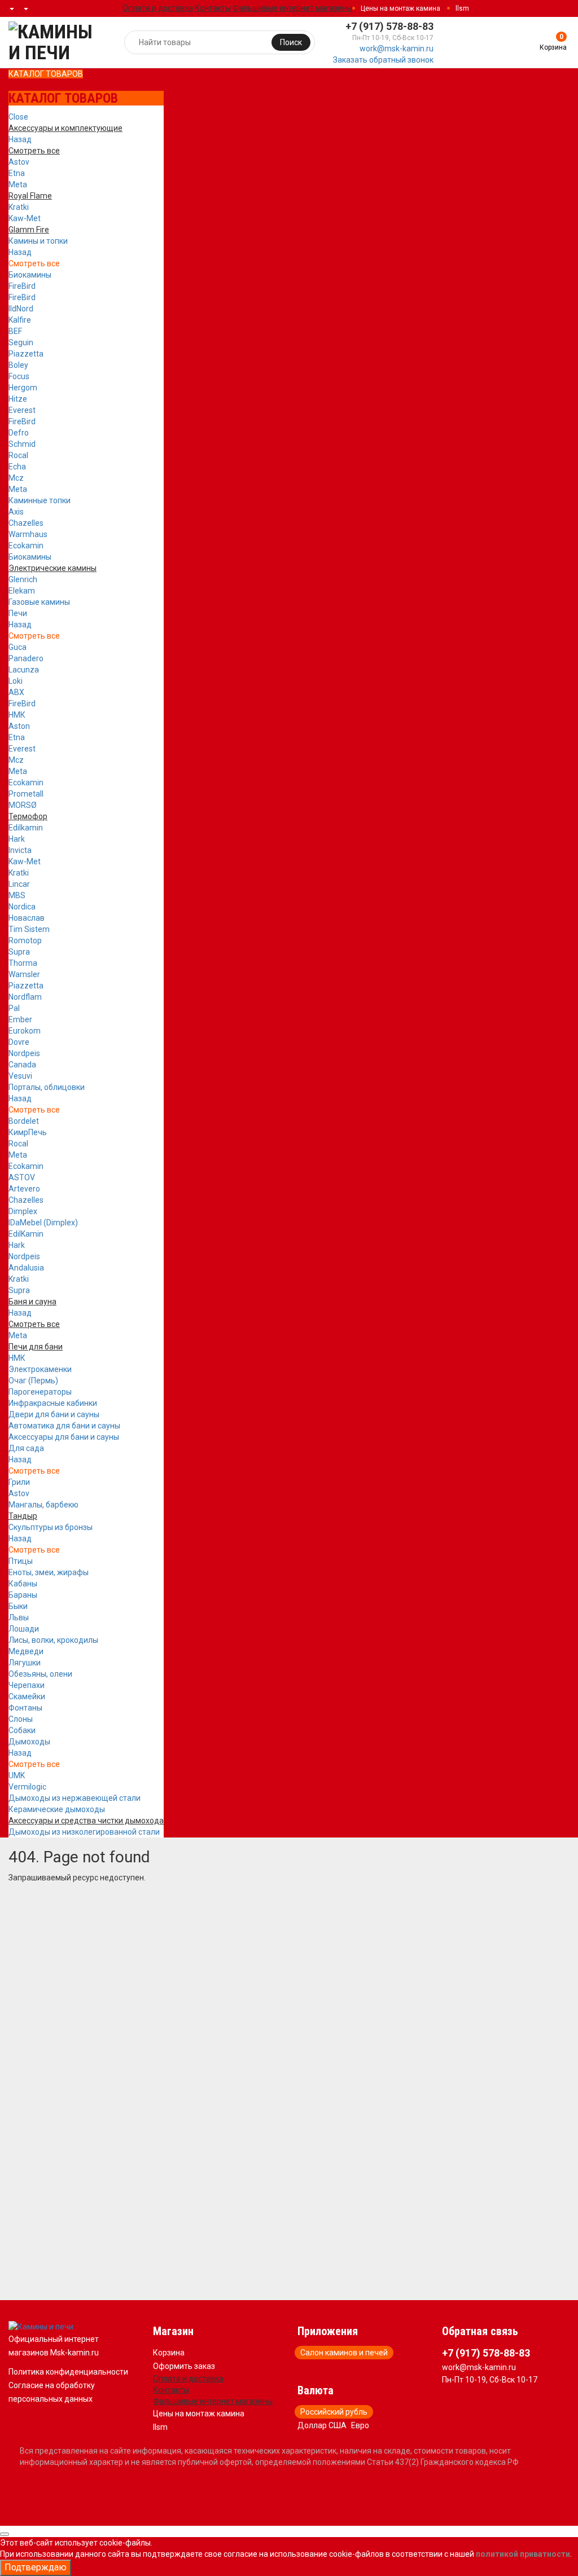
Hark (17, 839)
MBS (17, 895)
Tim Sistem (29, 929)
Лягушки (25, 1663)
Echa (17, 467)
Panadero (26, 658)
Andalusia (26, 1268)
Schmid (22, 444)
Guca (17, 647)
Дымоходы (29, 1742)
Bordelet (24, 1121)
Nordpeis (24, 1053)
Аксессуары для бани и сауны (64, 1437)
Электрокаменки (40, 1369)
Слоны (21, 1719)
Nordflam (25, 997)
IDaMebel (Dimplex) (43, 1223)
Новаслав (27, 918)
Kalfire (20, 320)
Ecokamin (26, 546)
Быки (18, 1606)
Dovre (19, 1042)
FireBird (22, 286)
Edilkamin (26, 828)
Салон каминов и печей (344, 2353)
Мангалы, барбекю (43, 1505)
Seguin (21, 342)
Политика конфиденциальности (68, 2372)
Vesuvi (20, 1076)
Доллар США (322, 2425)
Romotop (25, 940)
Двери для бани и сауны (54, 1414)
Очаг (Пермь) (33, 1381)
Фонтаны (25, 1708)
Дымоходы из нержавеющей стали (75, 1798)
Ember (20, 1019)
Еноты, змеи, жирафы (49, 1572)
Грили (19, 1482)
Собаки (22, 1730)
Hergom (23, 388)
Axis (16, 512)
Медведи (26, 1651)
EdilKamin (26, 1234)
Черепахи (27, 1685)
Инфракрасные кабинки (53, 1403)
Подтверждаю (36, 2567)
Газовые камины (39, 602)
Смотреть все (34, 263)
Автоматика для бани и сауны (64, 1426)
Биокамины (30, 275)
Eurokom (25, 1031)
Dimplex (23, 1211)
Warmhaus (28, 534)
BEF (15, 331)
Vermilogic (27, 1787)
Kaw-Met (25, 218)
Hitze (18, 399)
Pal (14, 1008)
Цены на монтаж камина (400, 8)
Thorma (23, 963)
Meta (18, 184)
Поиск (291, 42)
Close (18, 117)
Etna (17, 173)
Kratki (19, 207)
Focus (19, 376)
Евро (360, 2425)
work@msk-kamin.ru (397, 49)
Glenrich (23, 579)
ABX (16, 692)
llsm (462, 8)
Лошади (24, 1629)
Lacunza (24, 670)
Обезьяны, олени (40, 1674)
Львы (19, 1617)
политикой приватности (523, 2554)
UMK (17, 1775)
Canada (22, 1065)
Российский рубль (334, 2412)
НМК (17, 715)
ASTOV (22, 1177)
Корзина (169, 2353)
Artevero (24, 1189)
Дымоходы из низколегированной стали (84, 1832)
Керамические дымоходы (57, 1809)
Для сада (26, 1448)
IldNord (21, 309)
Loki (16, 681)
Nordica (22, 907)
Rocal (18, 455)
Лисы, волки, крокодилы (53, 1640)
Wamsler (24, 974)
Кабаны (23, 1584)
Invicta (20, 850)
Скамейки (27, 1696)
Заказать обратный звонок (383, 60)
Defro (19, 433)
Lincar (19, 884)
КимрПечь (28, 1132)
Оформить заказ (184, 2366)
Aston (19, 726)
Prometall (26, 794)
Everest (22, 410)
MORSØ (23, 805)
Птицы (21, 1561)
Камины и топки (38, 241)
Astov (19, 162)
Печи (18, 613)
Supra (19, 952)
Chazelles (26, 523)
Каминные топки (40, 500)
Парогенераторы (40, 1392)
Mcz (16, 478)
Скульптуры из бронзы (51, 1527)
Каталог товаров (46, 74)
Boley (18, 365)
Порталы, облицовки (47, 1087)
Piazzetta (26, 354)
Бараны (23, 1595)
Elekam (22, 591)
